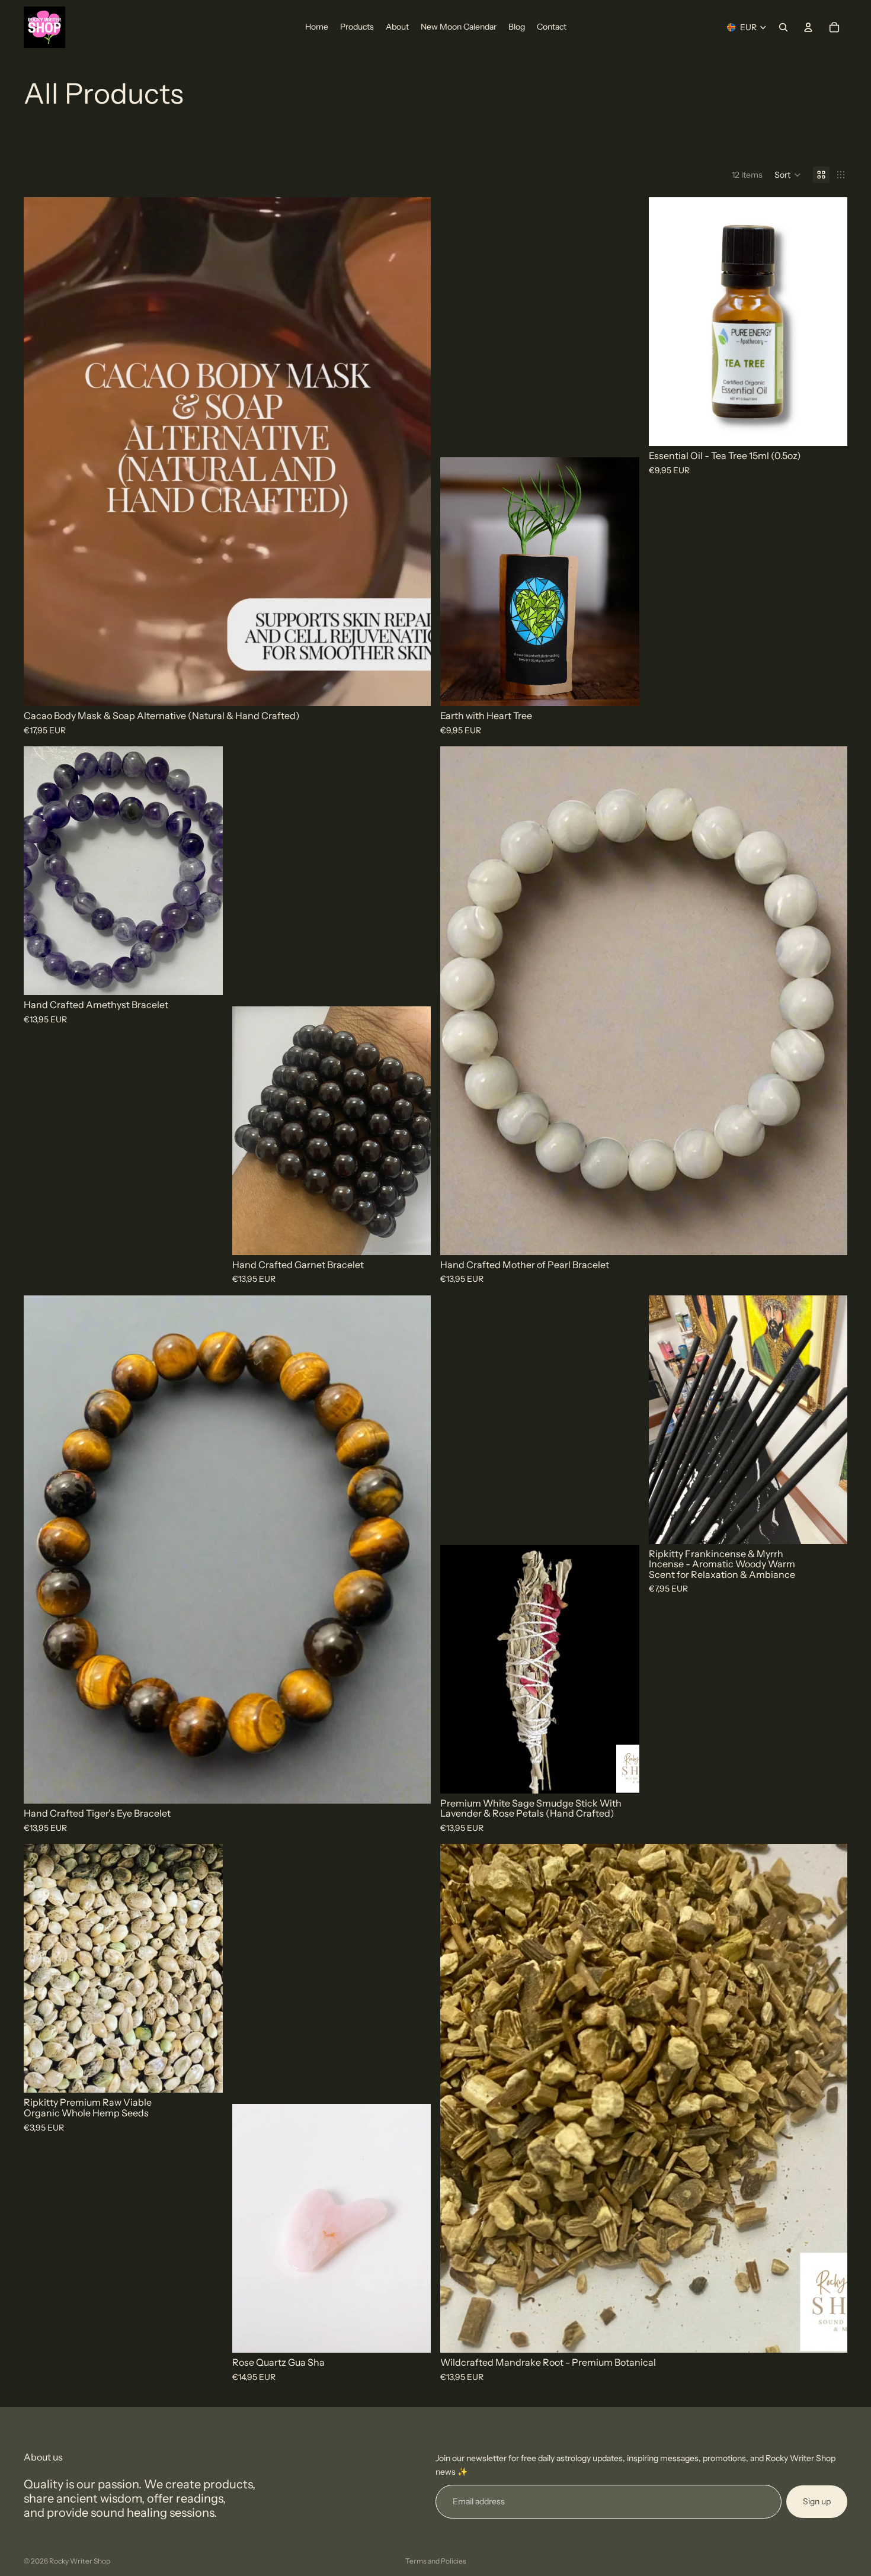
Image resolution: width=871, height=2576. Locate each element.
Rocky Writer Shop (80, 2561)
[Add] (412, 688)
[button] (788, 175)
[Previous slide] (41, 452)
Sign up (817, 2501)
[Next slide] (413, 452)
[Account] (808, 27)
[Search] (783, 27)
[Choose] (621, 688)
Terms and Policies (436, 2561)
